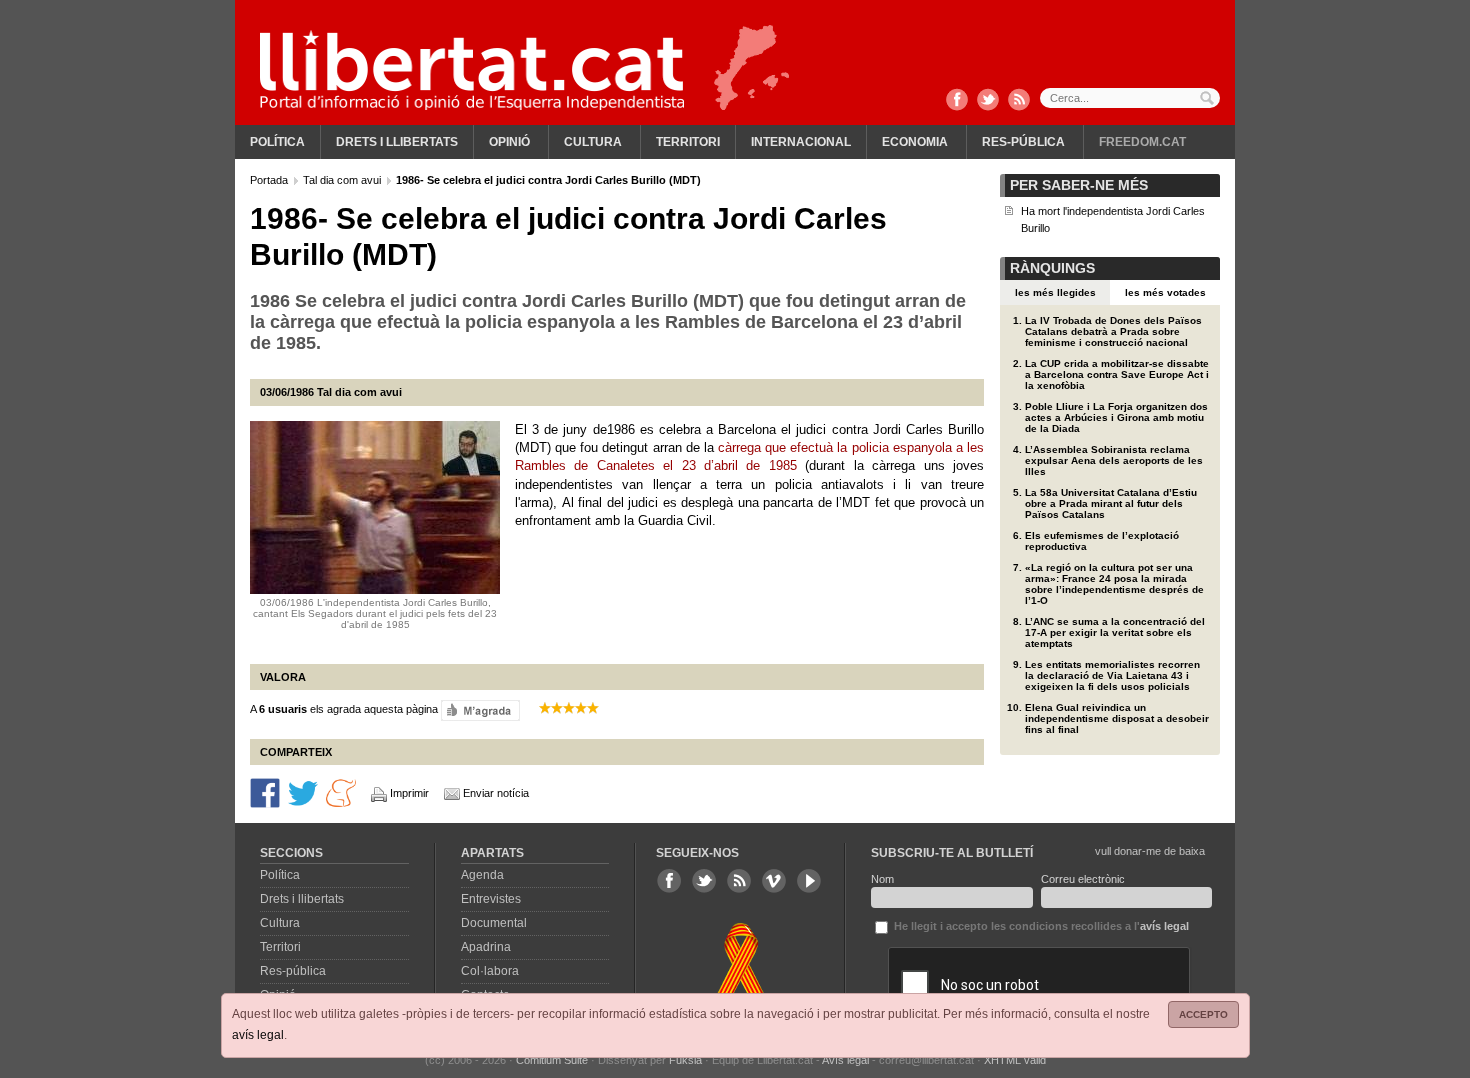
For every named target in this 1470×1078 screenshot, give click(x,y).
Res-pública (1023, 142)
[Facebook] (957, 101)
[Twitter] (988, 101)
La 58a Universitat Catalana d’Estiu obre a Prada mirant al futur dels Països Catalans (1111, 503)
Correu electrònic (1083, 879)
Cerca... (1130, 98)
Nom (882, 879)
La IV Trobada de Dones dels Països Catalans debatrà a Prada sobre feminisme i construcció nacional (1113, 331)
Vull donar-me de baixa (1150, 851)
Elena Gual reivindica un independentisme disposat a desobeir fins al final (1117, 718)
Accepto (1203, 1014)
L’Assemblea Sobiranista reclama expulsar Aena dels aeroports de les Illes (1114, 460)
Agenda (482, 875)
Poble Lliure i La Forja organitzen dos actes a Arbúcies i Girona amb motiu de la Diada (1116, 417)
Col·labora (490, 971)
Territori (688, 142)
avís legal (258, 1035)
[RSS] (1019, 101)
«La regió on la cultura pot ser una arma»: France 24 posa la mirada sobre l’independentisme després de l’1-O (1114, 584)
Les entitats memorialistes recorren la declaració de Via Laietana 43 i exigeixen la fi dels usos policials (1112, 675)
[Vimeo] (774, 881)
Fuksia (685, 1060)
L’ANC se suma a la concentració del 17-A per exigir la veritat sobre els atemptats (1115, 632)
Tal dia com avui (343, 180)
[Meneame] (341, 792)
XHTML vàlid (1015, 1060)
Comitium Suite (552, 1060)
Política (277, 142)
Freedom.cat (1142, 142)
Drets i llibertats (397, 142)
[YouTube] (809, 881)
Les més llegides (1055, 292)
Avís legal (845, 1060)
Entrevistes (491, 899)
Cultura (593, 142)
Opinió (509, 142)
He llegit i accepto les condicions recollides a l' (1040, 926)
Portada (270, 180)
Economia (915, 142)
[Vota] (480, 709)
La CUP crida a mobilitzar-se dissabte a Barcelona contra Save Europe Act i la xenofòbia (1117, 374)
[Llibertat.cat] (472, 70)
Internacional (801, 142)
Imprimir (409, 793)
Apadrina (486, 947)
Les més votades (1165, 292)
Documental (494, 923)
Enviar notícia (496, 793)
